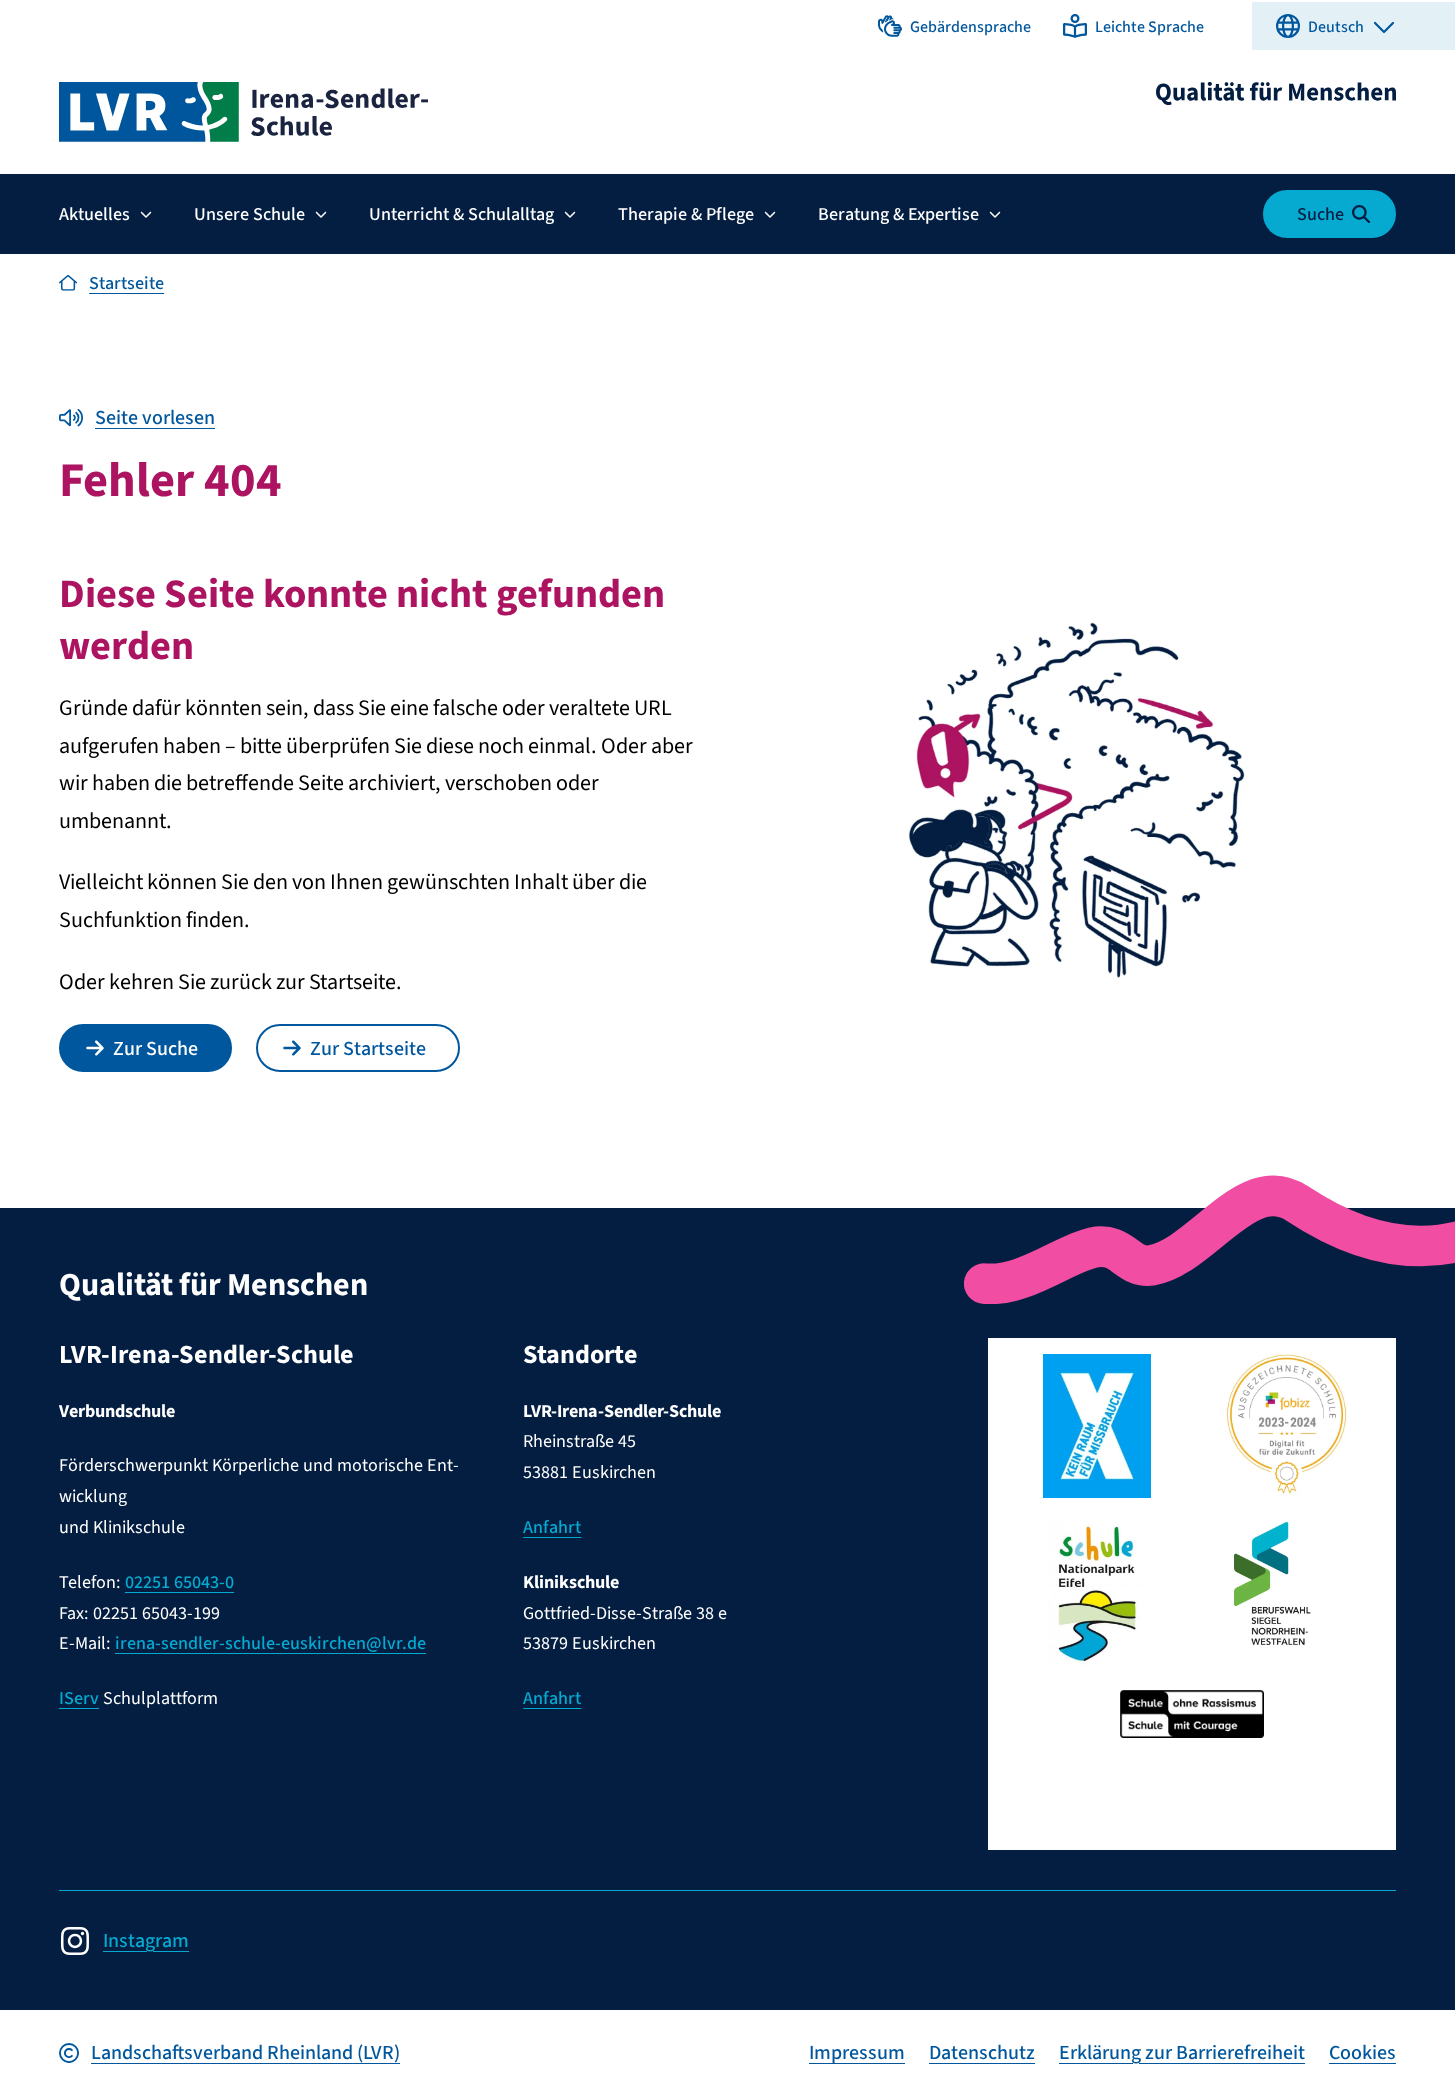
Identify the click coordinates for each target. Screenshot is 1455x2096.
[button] (954, 26)
